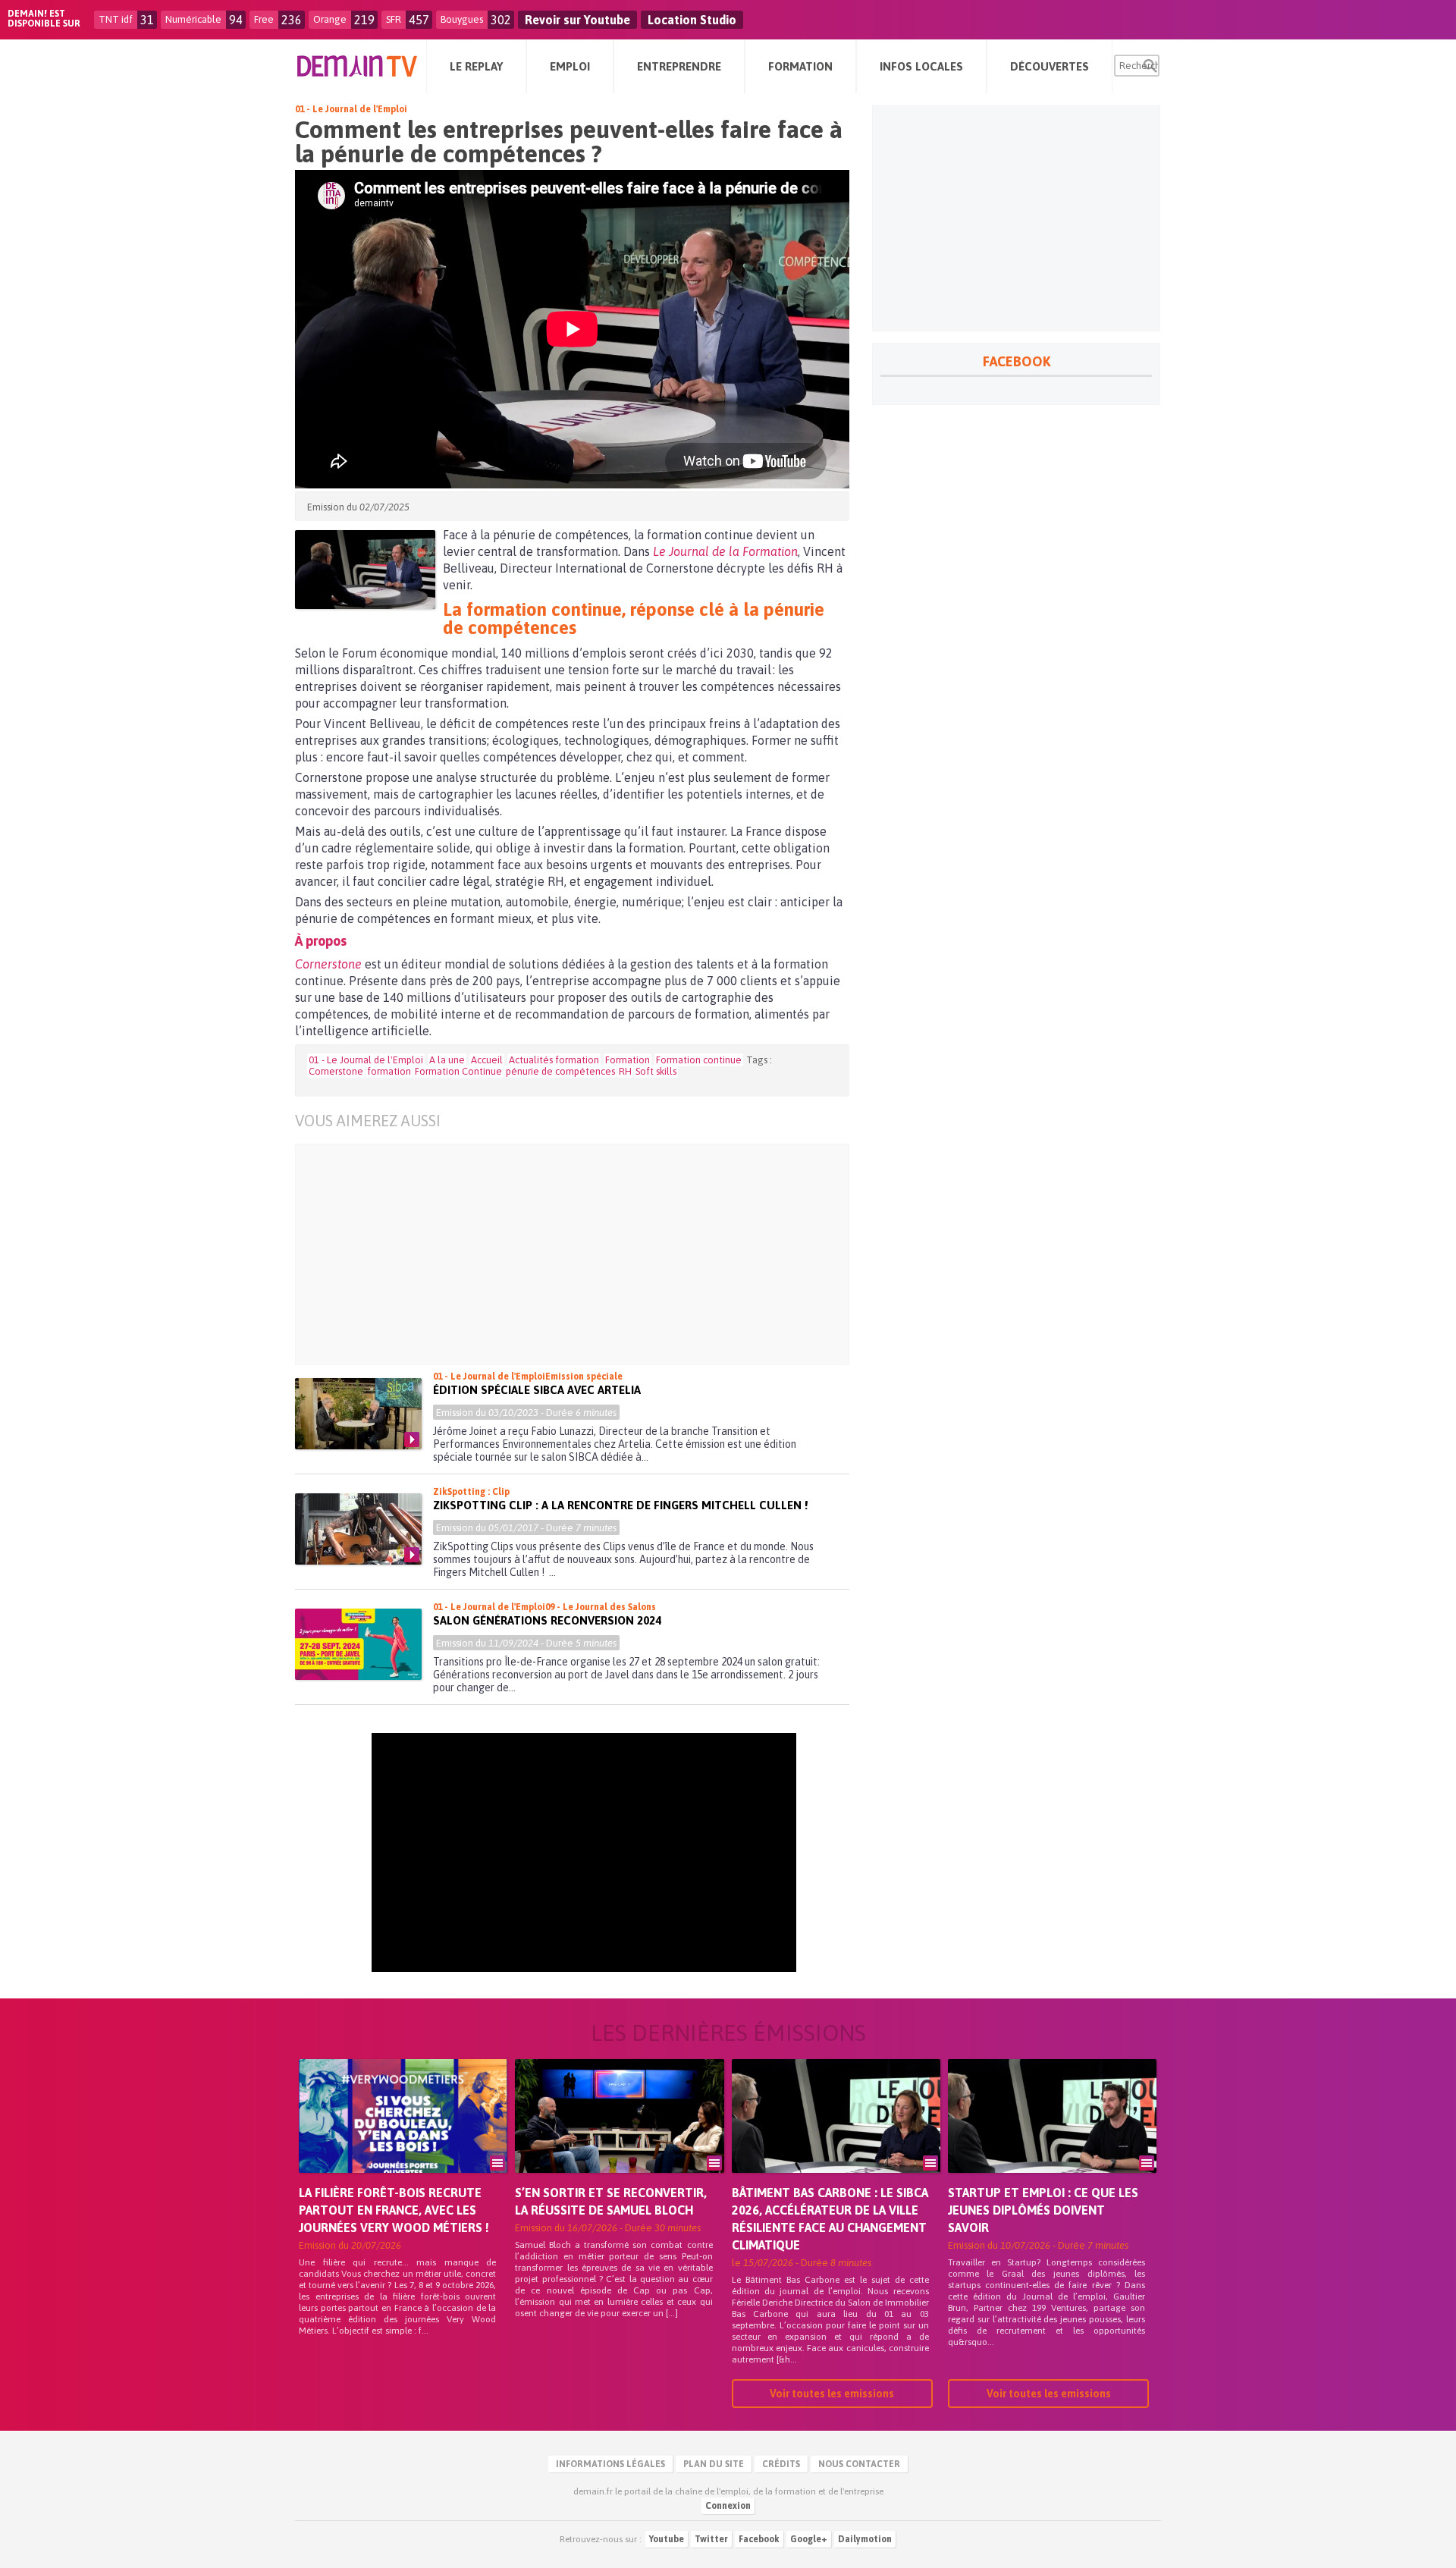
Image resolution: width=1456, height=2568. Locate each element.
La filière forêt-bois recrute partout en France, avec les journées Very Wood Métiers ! (394, 2210)
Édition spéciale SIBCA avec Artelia (537, 1390)
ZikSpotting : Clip (471, 1492)
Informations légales (610, 2464)
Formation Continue (458, 1071)
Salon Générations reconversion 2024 (547, 1620)
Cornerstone (328, 964)
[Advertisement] (584, 1254)
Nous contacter (859, 2464)
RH (625, 1071)
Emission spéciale (584, 1377)
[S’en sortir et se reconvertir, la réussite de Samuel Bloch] (619, 2137)
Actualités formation (554, 1060)
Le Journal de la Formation (725, 551)
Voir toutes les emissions (832, 2394)
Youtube (667, 2539)
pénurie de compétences (560, 1071)
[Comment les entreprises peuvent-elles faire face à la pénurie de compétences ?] (365, 570)
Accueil (487, 1060)
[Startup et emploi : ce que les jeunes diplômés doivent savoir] (1052, 2137)
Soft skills (656, 1071)
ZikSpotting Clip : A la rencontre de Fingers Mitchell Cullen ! (620, 1505)
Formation (628, 1060)
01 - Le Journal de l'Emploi (351, 109)
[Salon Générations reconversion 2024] (358, 1644)
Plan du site (714, 2464)
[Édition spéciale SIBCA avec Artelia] (358, 1414)
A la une (447, 1060)
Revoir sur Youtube (577, 20)
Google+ (809, 2539)
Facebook (759, 2539)
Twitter (711, 2539)
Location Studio (692, 20)
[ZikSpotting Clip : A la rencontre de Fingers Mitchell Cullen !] (358, 1529)
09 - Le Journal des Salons (601, 1607)
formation (389, 1071)
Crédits (781, 2464)
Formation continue (699, 1060)
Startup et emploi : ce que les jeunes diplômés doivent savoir (1043, 2210)
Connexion (728, 2506)
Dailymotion (865, 2539)
